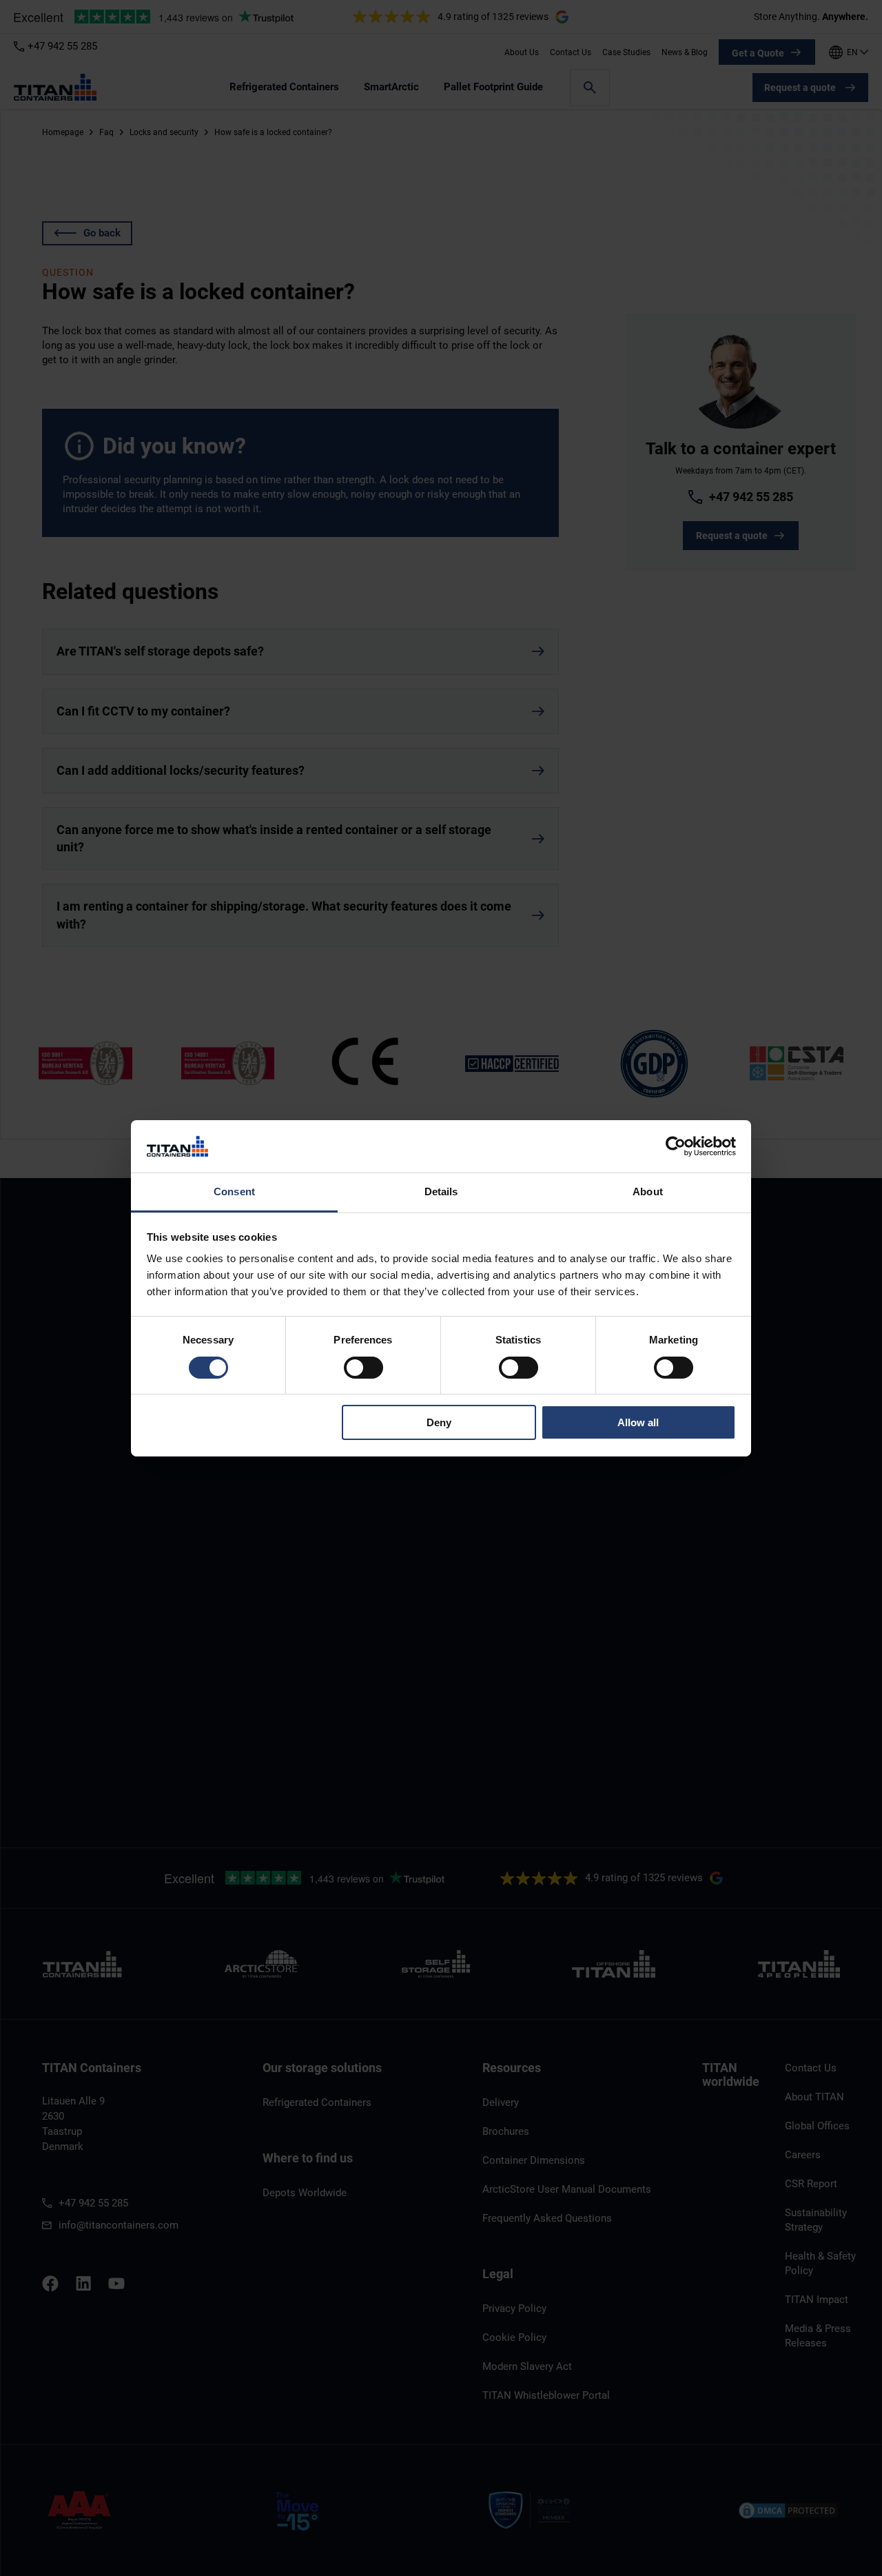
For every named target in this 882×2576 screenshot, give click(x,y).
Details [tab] (441, 1191)
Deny (439, 1422)
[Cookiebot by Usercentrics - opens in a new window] (676, 1146)
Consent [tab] (234, 1191)
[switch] (363, 1368)
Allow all (638, 1422)
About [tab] (648, 1191)
